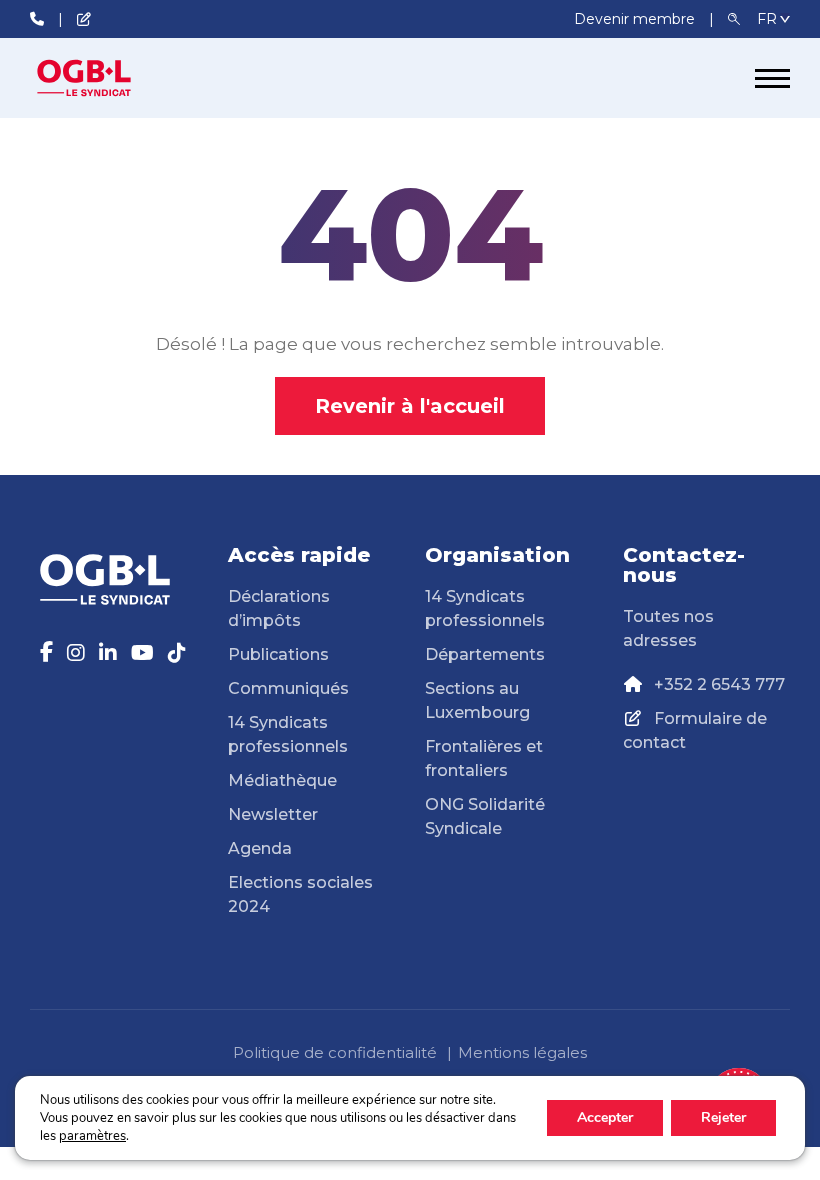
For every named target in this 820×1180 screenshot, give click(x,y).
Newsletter (273, 814)
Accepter (605, 1117)
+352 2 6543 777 (719, 684)
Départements (485, 654)
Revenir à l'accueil (410, 406)
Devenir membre (636, 19)
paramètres (92, 1136)
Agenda (260, 848)
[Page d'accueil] (105, 78)
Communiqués (288, 688)
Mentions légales (522, 1052)
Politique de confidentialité (335, 1052)
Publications (278, 654)
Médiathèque (282, 780)
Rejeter (723, 1117)
